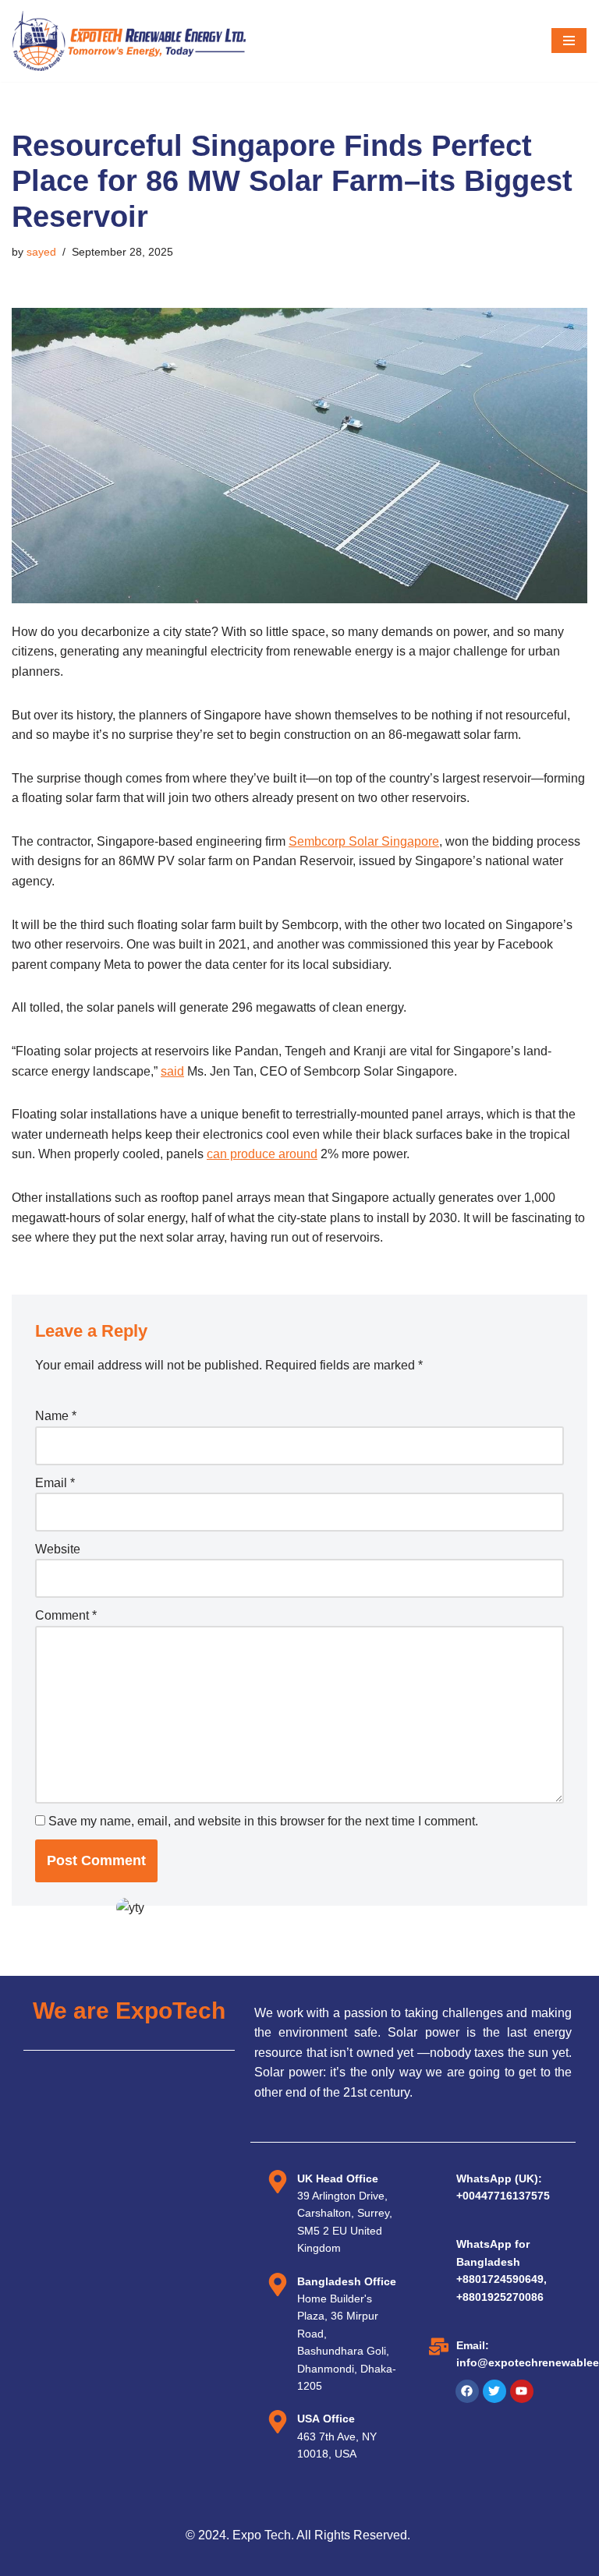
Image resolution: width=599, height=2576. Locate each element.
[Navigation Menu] (569, 41)
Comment (66, 1615)
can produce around (262, 1154)
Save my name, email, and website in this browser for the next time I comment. (263, 1821)
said (172, 1071)
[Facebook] (467, 2391)
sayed (41, 252)
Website (58, 1549)
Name (56, 1416)
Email (55, 1483)
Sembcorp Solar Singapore (364, 841)
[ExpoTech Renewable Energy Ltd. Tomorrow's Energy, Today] (129, 41)
